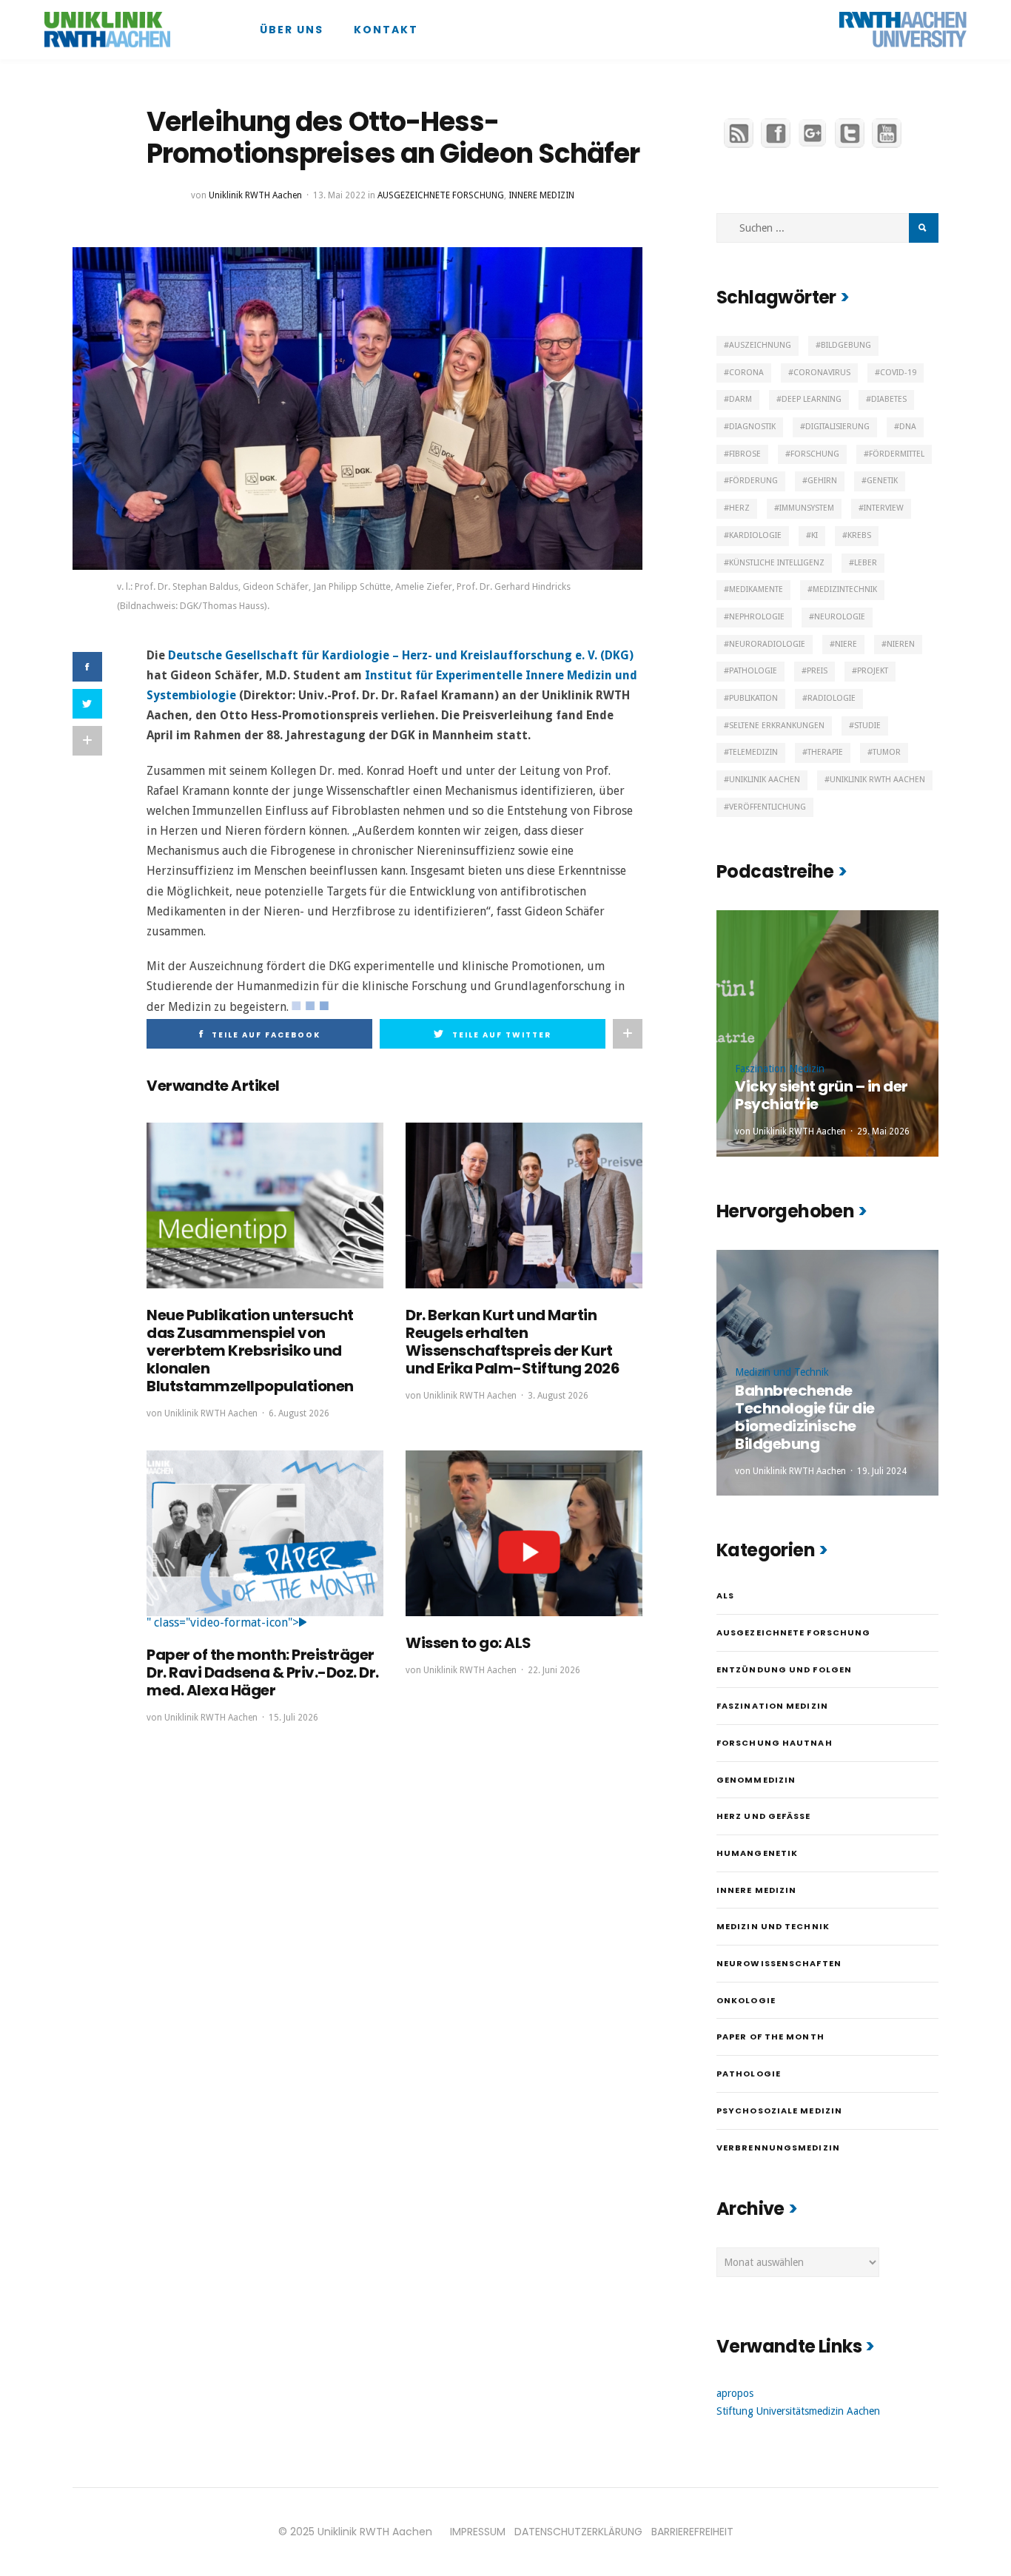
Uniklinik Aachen (765, 780)
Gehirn (822, 481)
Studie (867, 726)
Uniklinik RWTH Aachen (255, 195)
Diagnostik (752, 427)
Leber (866, 563)
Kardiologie (755, 535)
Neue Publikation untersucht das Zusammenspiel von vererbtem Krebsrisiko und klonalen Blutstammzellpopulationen (250, 1351)
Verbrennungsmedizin (778, 2148)
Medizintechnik (845, 589)
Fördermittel (897, 454)
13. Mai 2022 (339, 195)
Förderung (753, 481)
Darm (740, 399)
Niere (846, 644)
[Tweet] (87, 704)
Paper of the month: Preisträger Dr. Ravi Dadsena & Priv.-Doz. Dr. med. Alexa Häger (263, 1672)
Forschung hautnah (775, 1743)
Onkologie (746, 2000)
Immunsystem (807, 508)
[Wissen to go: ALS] (524, 1533)
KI (814, 535)
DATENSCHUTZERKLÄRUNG (578, 2532)
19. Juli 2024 (882, 1471)
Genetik (882, 481)
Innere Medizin (541, 195)
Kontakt (386, 30)
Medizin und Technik (782, 1372)
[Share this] (87, 667)
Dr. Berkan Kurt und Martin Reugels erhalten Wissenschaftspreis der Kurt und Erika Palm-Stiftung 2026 (513, 1342)
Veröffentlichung (768, 807)
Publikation (753, 698)
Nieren (901, 644)
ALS (725, 1595)
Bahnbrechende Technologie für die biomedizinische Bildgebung (805, 1417)
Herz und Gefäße (764, 1816)
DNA (908, 427)
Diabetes (889, 399)
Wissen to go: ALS (468, 1643)
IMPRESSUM (478, 2532)
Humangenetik (757, 1853)
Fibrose (745, 454)
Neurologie (840, 617)
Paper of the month (770, 2037)
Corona (746, 373)
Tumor (887, 752)
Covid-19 (898, 373)
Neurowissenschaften (779, 1963)
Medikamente (756, 589)
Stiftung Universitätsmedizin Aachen (798, 2411)
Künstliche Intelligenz (777, 563)
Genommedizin (756, 1780)
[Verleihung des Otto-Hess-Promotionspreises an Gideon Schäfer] (357, 408)
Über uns (292, 30)
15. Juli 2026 (293, 1718)
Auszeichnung (760, 345)
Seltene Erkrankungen (777, 726)
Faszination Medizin (780, 1069)
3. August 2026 (558, 1396)
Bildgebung (846, 345)
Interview (884, 508)
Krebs (859, 535)
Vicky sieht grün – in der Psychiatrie (822, 1095)
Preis (817, 671)
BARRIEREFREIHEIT (692, 2532)
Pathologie (753, 671)
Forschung (815, 454)
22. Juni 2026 (554, 1670)
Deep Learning (812, 399)
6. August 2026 (299, 1413)
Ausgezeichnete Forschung (441, 195)
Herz (739, 508)
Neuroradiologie (767, 644)
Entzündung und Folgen (784, 1669)
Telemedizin (753, 752)
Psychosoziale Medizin (779, 2111)
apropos (735, 2393)
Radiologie (832, 698)
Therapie (825, 752)
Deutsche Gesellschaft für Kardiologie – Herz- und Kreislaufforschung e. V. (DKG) (401, 655)
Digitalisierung (837, 427)
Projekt (873, 671)
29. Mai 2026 (883, 1131)
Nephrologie (757, 617)
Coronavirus (822, 373)
